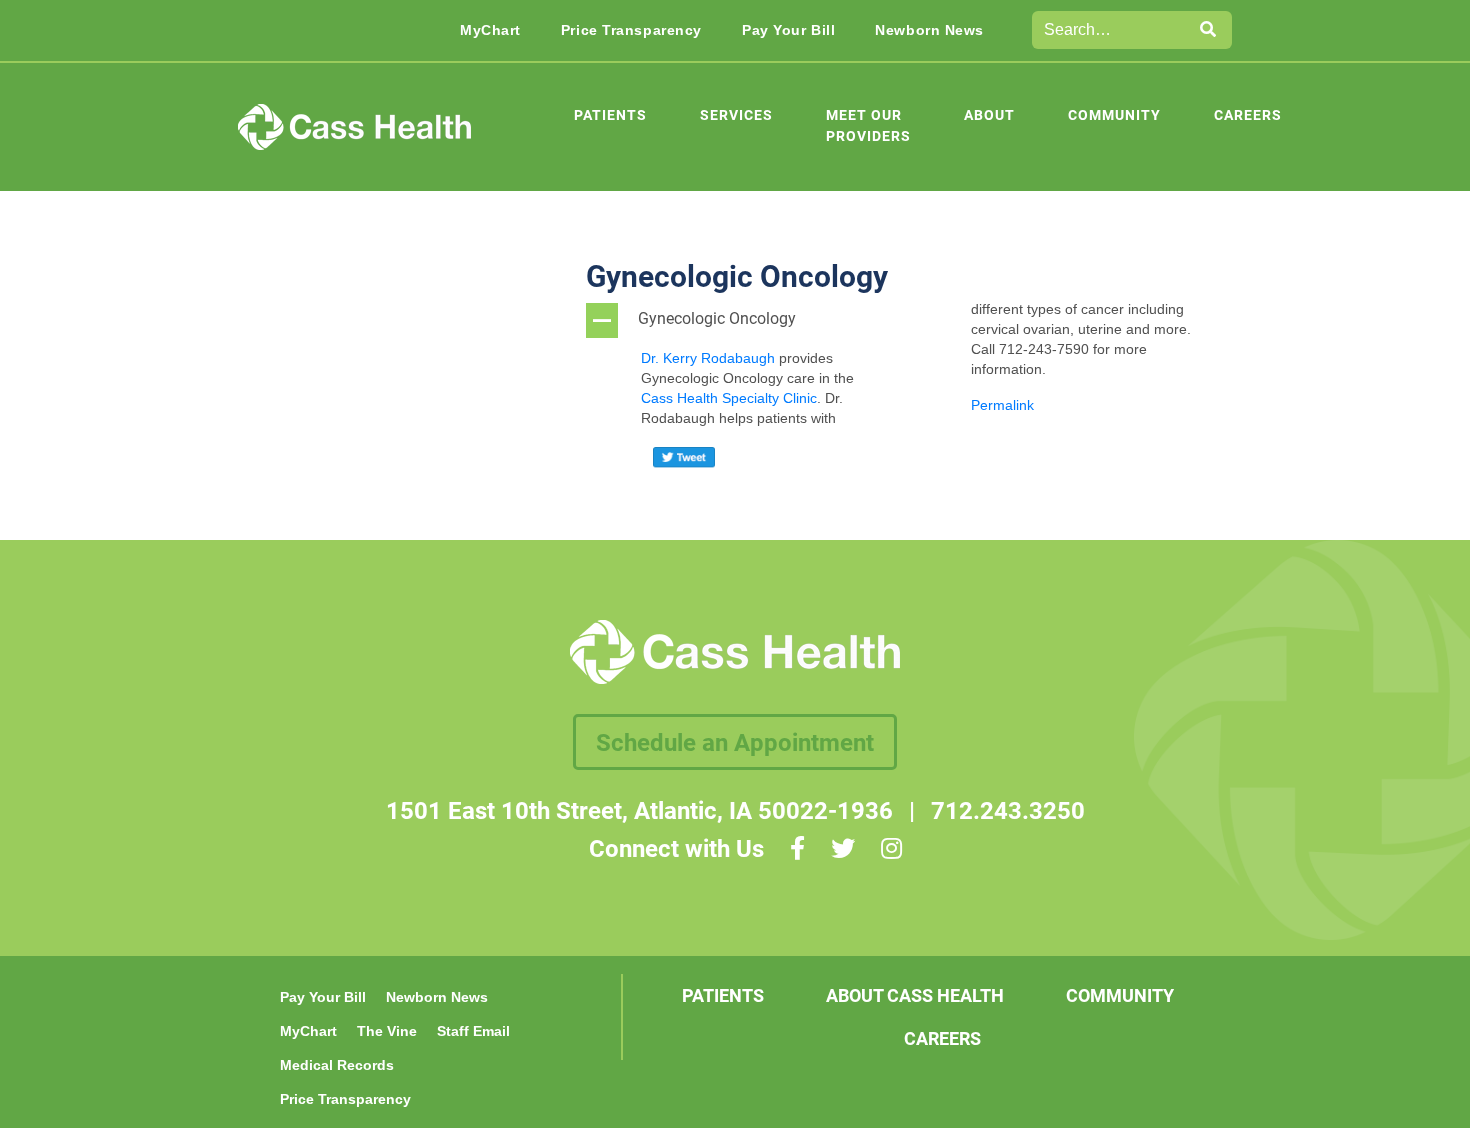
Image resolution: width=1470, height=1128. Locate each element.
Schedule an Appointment (735, 742)
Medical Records (337, 1065)
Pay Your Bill (788, 30)
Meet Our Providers (868, 125)
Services (736, 114)
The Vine (387, 1031)
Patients (610, 114)
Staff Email (473, 1031)
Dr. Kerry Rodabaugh (708, 358)
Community (1114, 114)
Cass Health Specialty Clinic (729, 398)
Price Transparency (631, 30)
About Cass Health (915, 995)
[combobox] (1109, 30)
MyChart (490, 30)
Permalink (1002, 405)
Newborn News (929, 30)
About (989, 114)
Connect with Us (676, 848)
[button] (744, 320)
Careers (1248, 114)
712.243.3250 (1008, 810)
